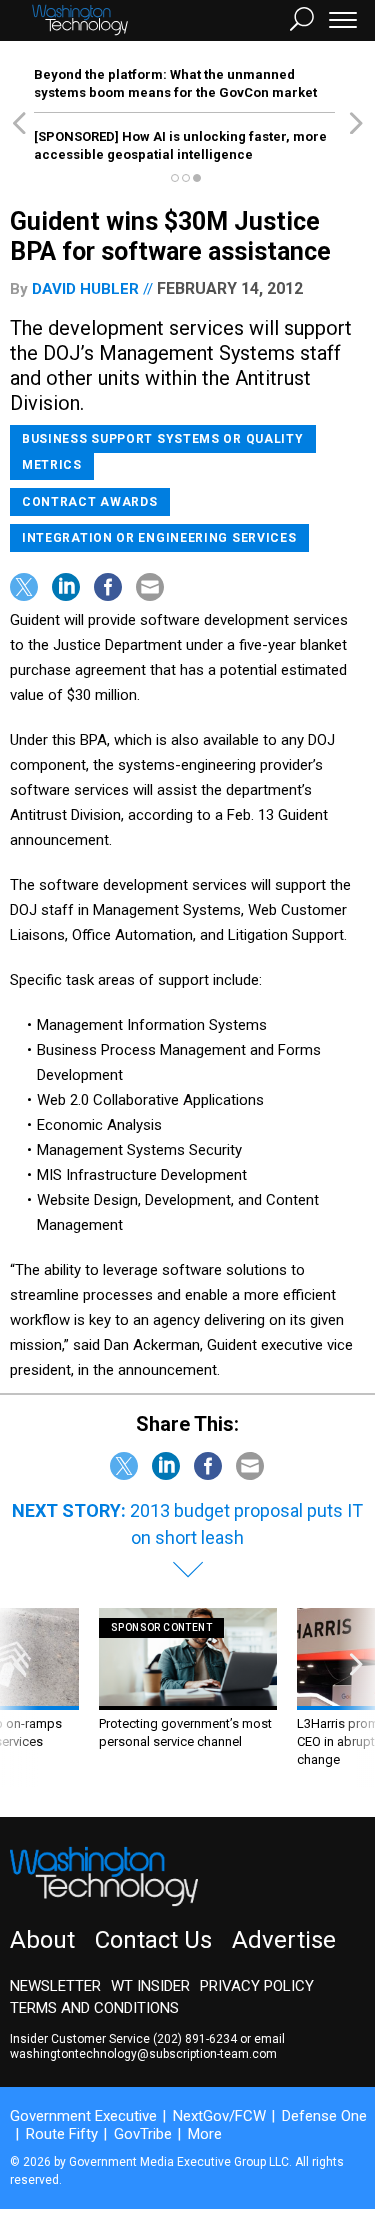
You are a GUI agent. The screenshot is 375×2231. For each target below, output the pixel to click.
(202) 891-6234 (195, 2039)
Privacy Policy (257, 1986)
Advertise (284, 1940)
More (205, 2134)
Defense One (324, 2116)
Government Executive (83, 2116)
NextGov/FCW (219, 2116)
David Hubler (85, 289)
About (42, 1940)
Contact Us (153, 1940)
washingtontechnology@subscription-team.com (143, 2054)
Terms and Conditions (94, 2008)
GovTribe (143, 2134)
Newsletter (55, 1986)
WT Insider (150, 1986)
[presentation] (19, 1697)
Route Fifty (62, 2134)
